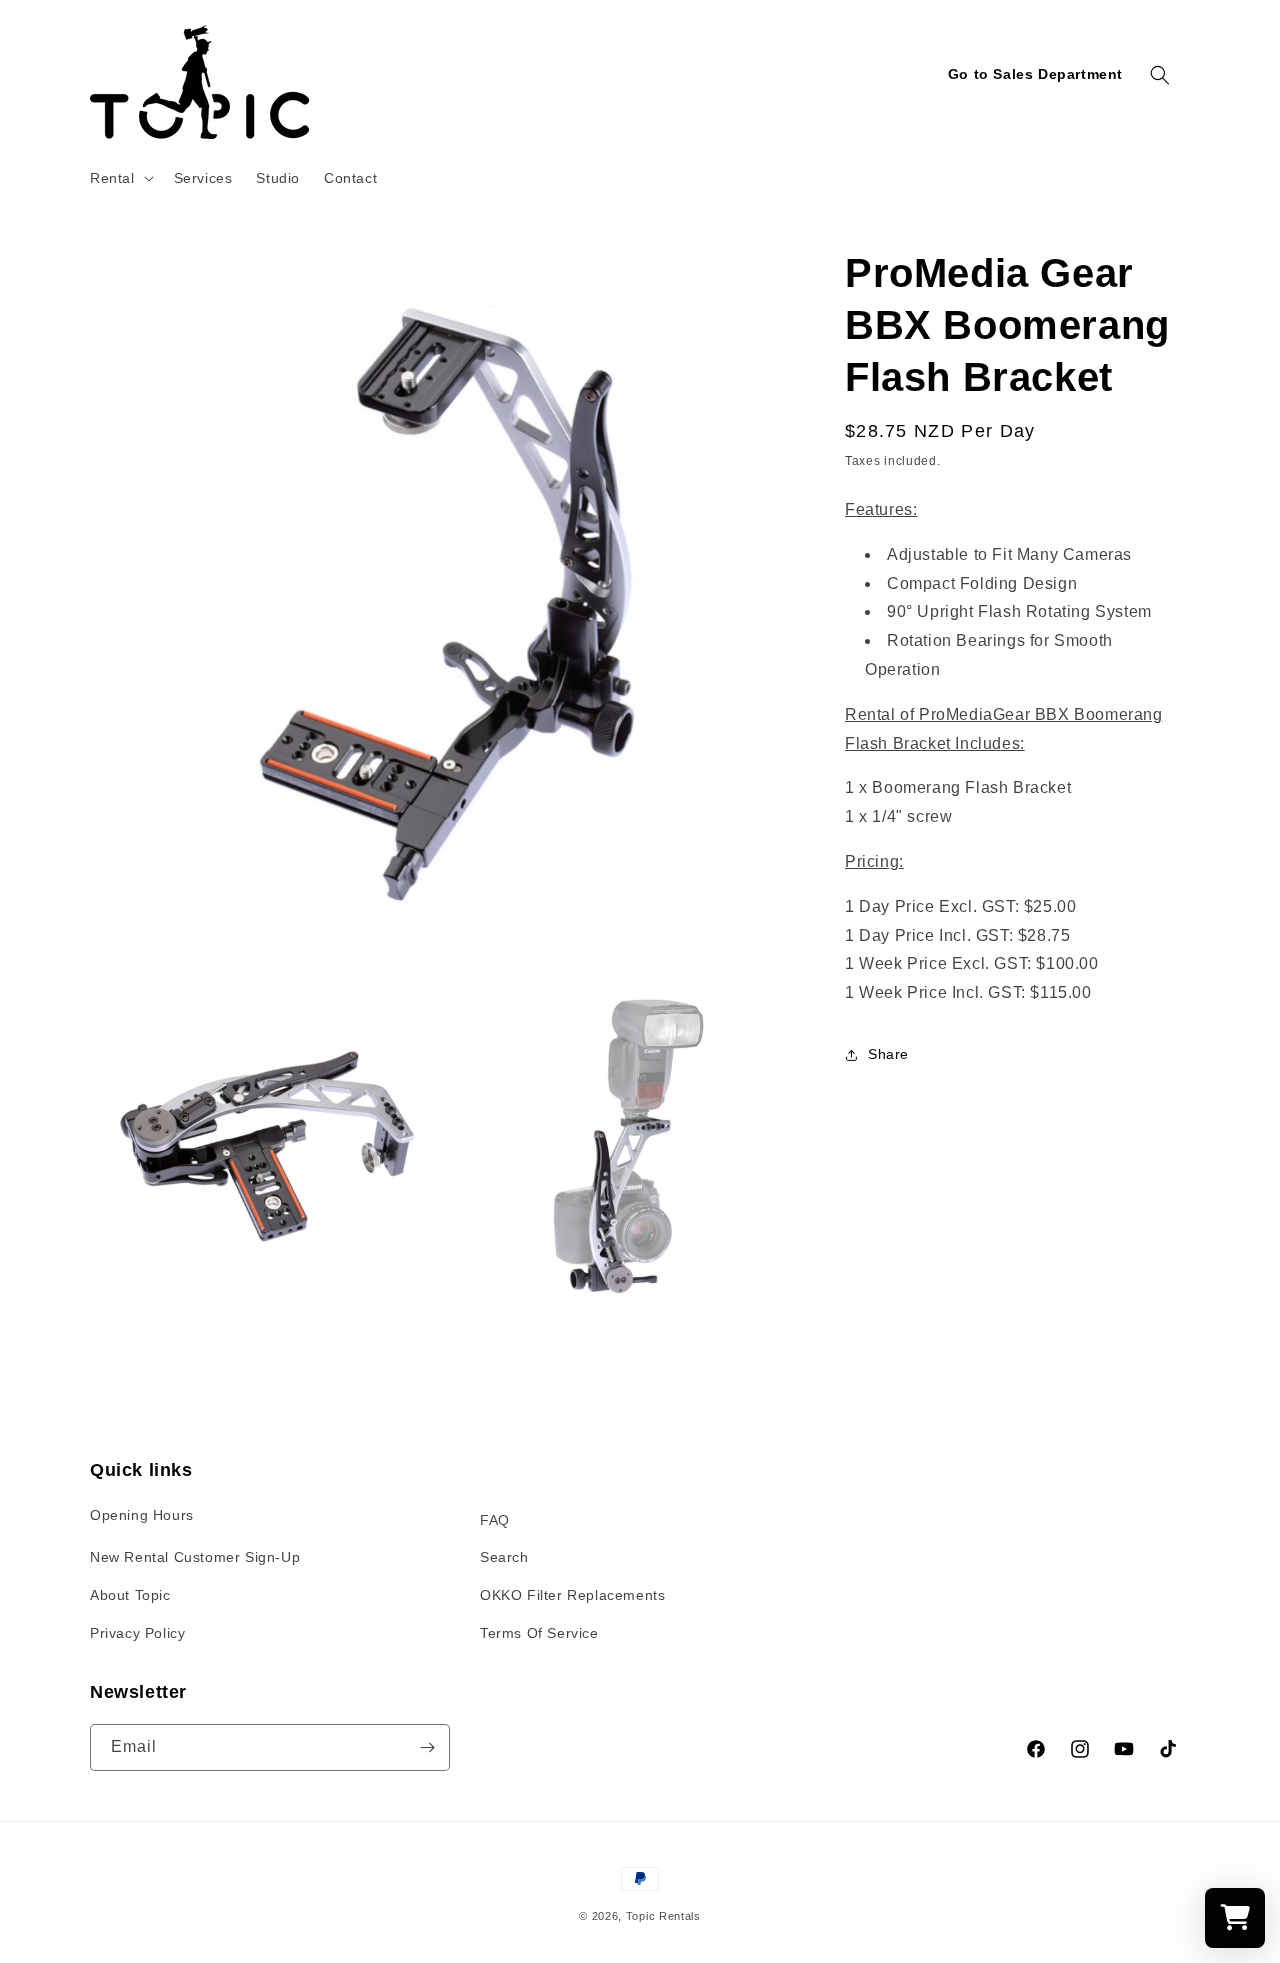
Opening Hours (142, 1515)
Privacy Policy (137, 1633)
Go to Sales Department (1035, 74)
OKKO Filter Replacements (572, 1595)
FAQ (495, 1520)
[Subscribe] (427, 1747)
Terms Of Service (539, 1633)
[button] (120, 178)
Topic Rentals (663, 1916)
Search (504, 1557)
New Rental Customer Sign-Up (195, 1557)
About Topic (130, 1595)
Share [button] (888, 1054)
